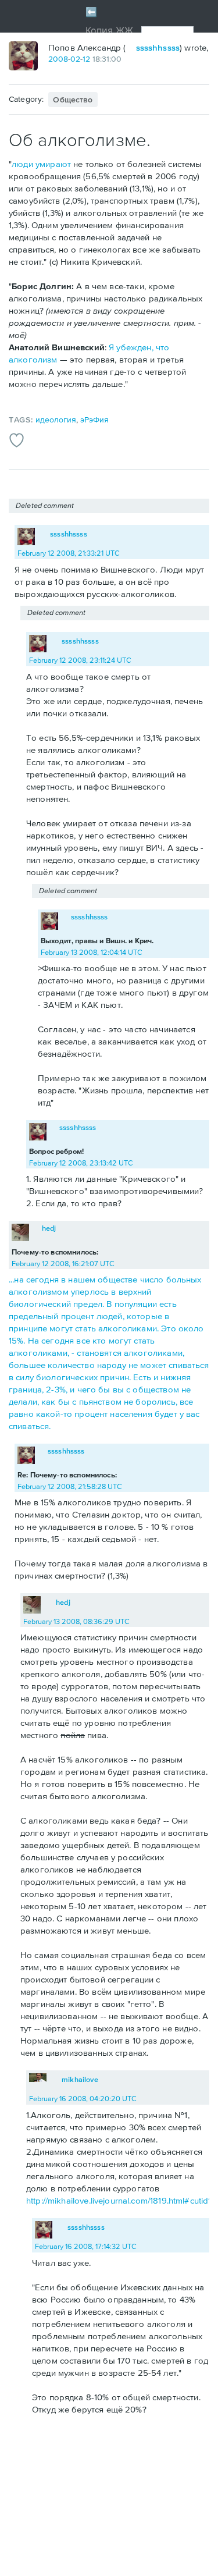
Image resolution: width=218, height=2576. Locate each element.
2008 (58, 59)
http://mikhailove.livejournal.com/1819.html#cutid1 (119, 2200)
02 (75, 59)
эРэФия (94, 420)
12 (86, 59)
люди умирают (41, 164)
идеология (56, 420)
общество (73, 100)
